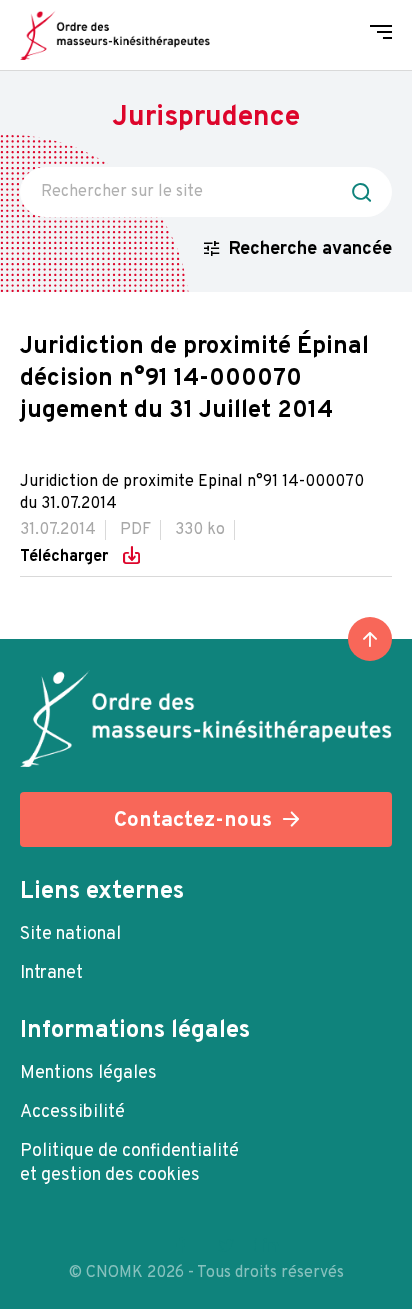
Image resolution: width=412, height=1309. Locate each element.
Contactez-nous (193, 820)
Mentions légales (88, 1073)
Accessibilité (72, 1112)
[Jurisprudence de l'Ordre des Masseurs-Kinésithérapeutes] (115, 35)
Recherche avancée (310, 249)
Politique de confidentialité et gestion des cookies (129, 1163)
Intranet (51, 973)
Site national (70, 934)
